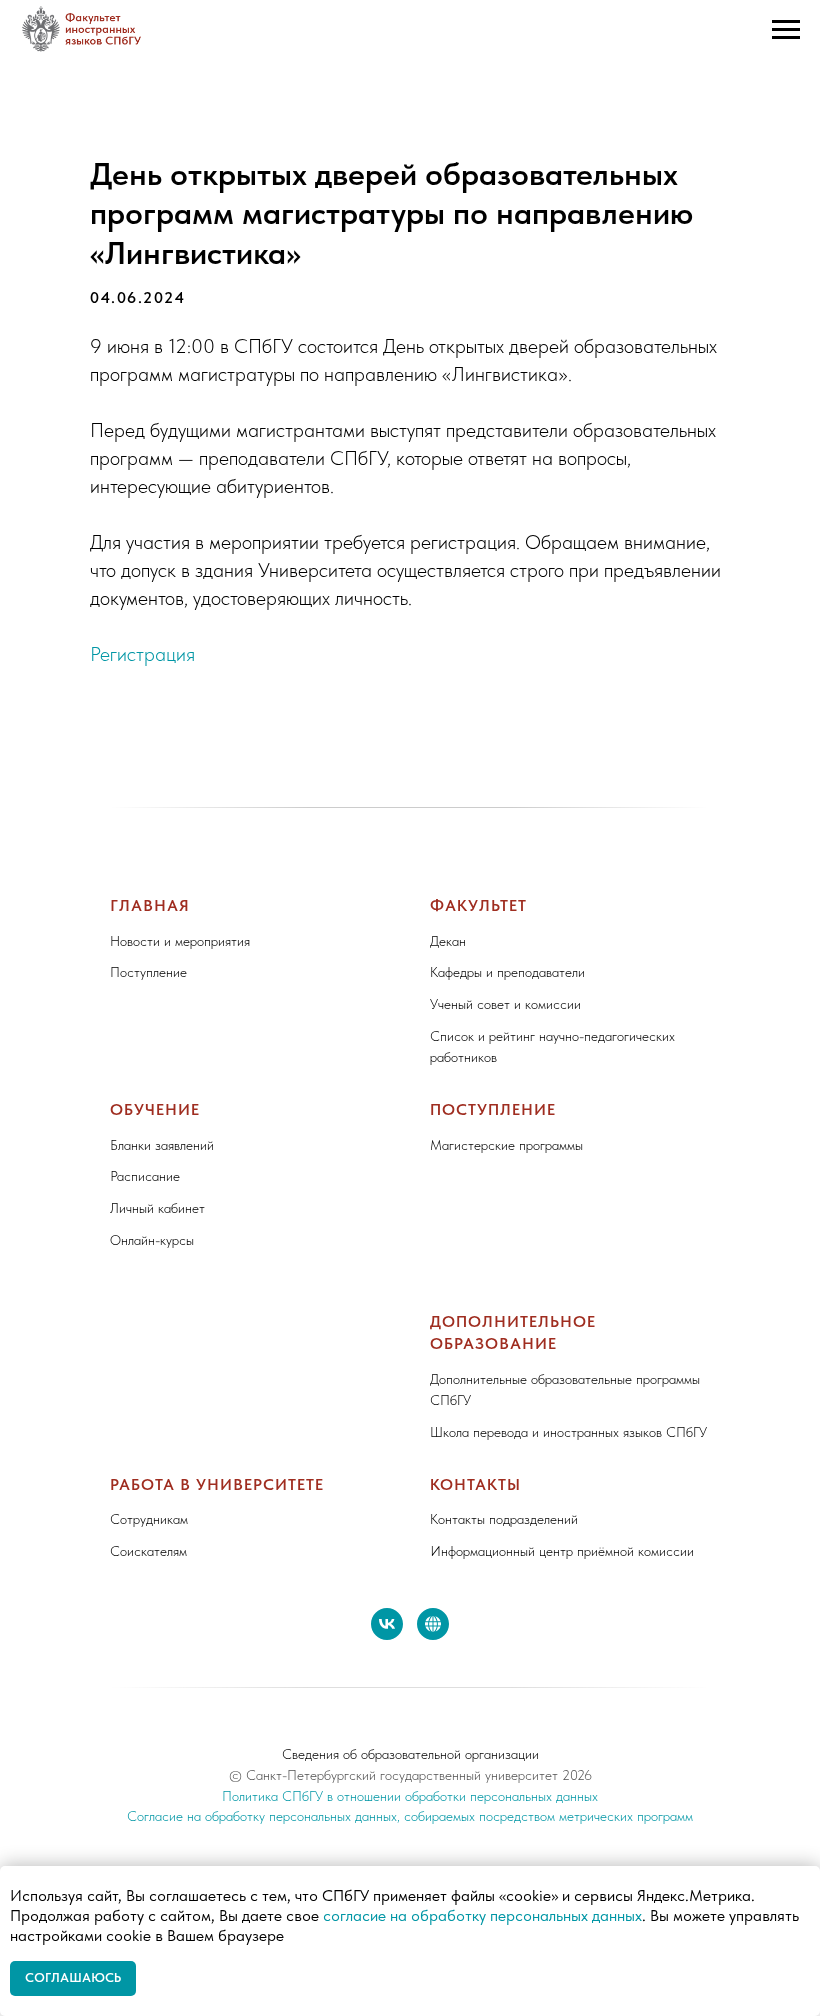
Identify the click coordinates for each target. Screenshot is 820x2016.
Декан (448, 941)
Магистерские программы (506, 1145)
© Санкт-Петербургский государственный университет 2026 (410, 1775)
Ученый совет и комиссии (505, 1004)
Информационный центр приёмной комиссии (562, 1551)
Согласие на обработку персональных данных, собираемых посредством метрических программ (410, 1816)
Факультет (478, 905)
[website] (433, 1624)
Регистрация (142, 654)
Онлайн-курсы (152, 1240)
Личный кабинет (157, 1208)
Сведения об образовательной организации (410, 1754)
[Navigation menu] (786, 30)
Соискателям (148, 1551)
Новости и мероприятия (180, 941)
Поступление (148, 972)
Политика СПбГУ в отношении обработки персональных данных (410, 1796)
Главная (150, 905)
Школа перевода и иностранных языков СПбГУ (568, 1432)
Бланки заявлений (162, 1145)
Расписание (145, 1176)
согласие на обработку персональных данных (482, 1915)
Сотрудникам (149, 1519)
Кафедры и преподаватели (507, 972)
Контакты (475, 1484)
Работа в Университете (217, 1484)
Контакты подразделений (504, 1519)
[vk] (387, 1624)
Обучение (155, 1109)
